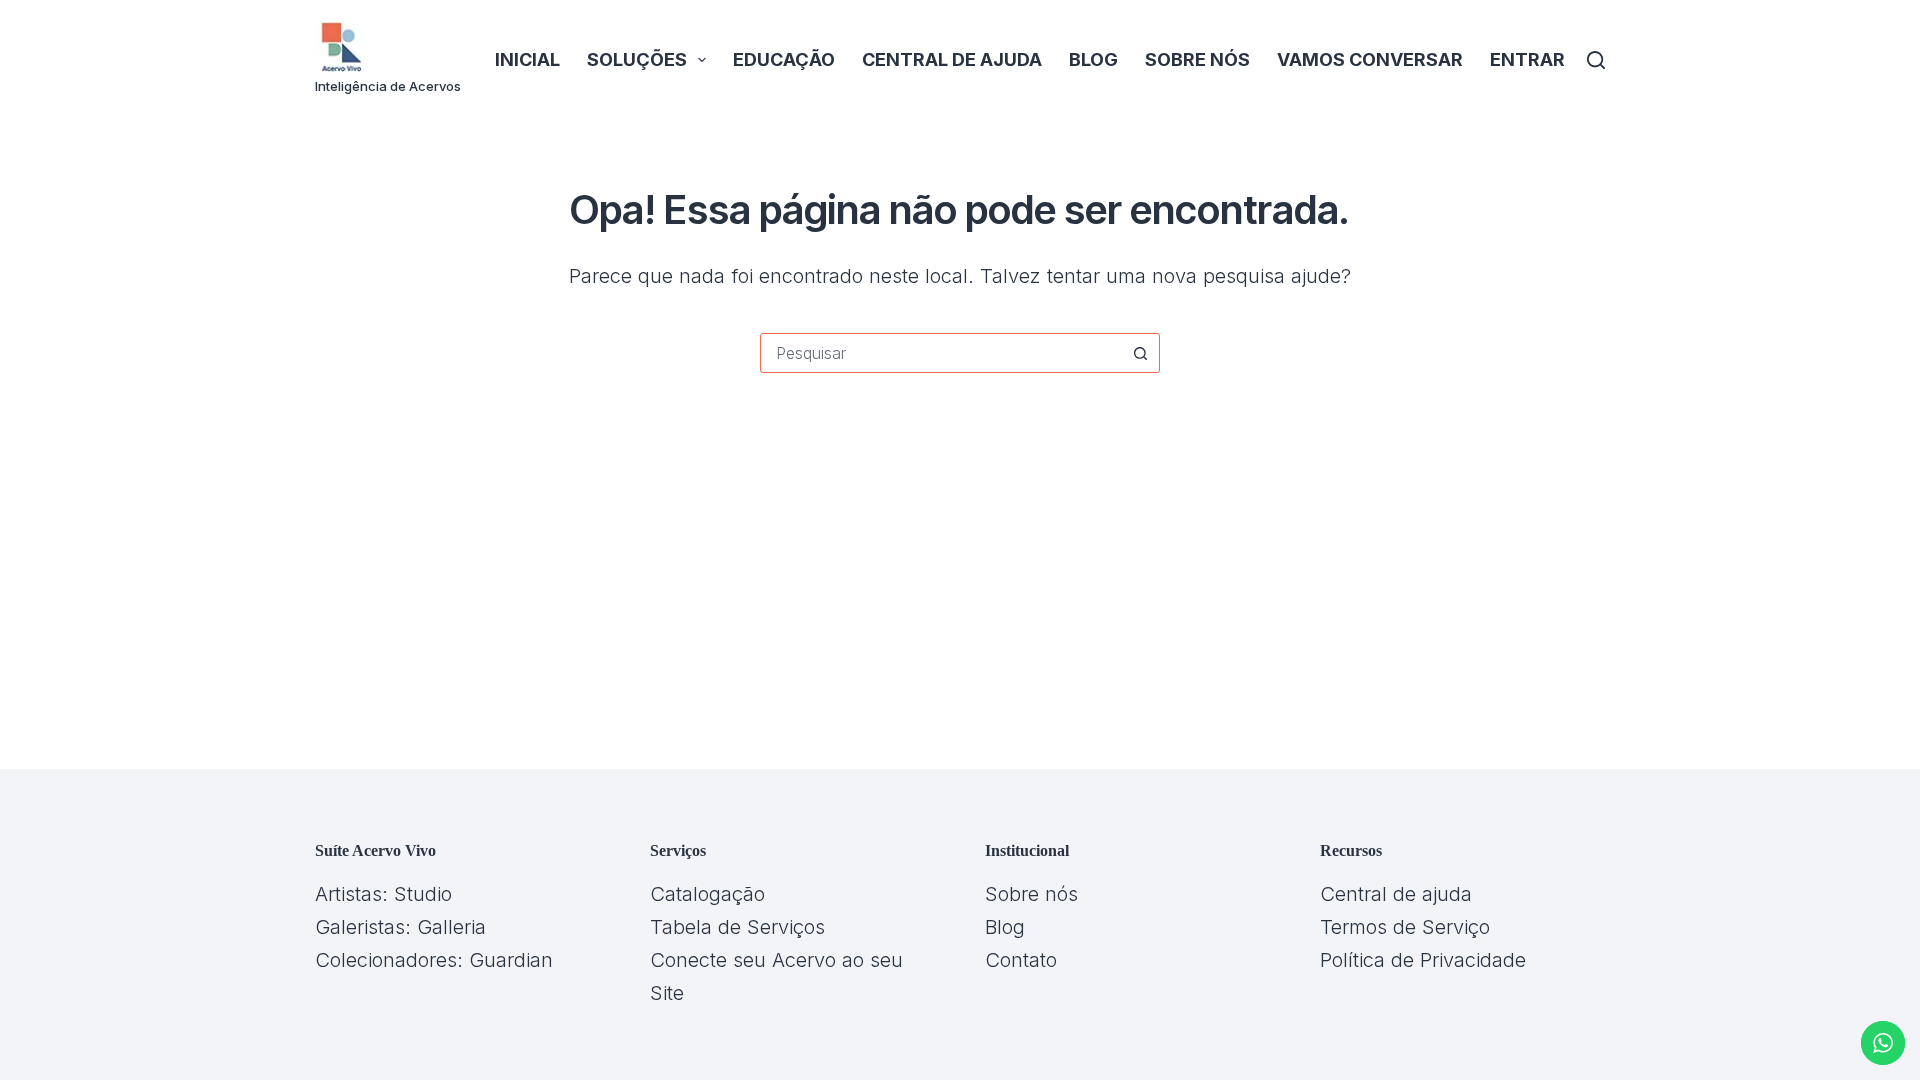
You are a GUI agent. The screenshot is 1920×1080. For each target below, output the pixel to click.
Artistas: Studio (383, 894)
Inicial (527, 59)
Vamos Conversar (1370, 59)
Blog (1093, 59)
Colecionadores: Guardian (434, 960)
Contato (1021, 960)
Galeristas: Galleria (400, 927)
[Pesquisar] (1596, 60)
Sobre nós (1197, 59)
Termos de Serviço (1405, 927)
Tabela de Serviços (737, 927)
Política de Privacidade (1423, 960)
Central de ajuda (952, 59)
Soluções (637, 59)
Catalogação (707, 894)
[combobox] (941, 353)
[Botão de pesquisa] (1140, 353)
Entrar (1527, 59)
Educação (784, 59)
